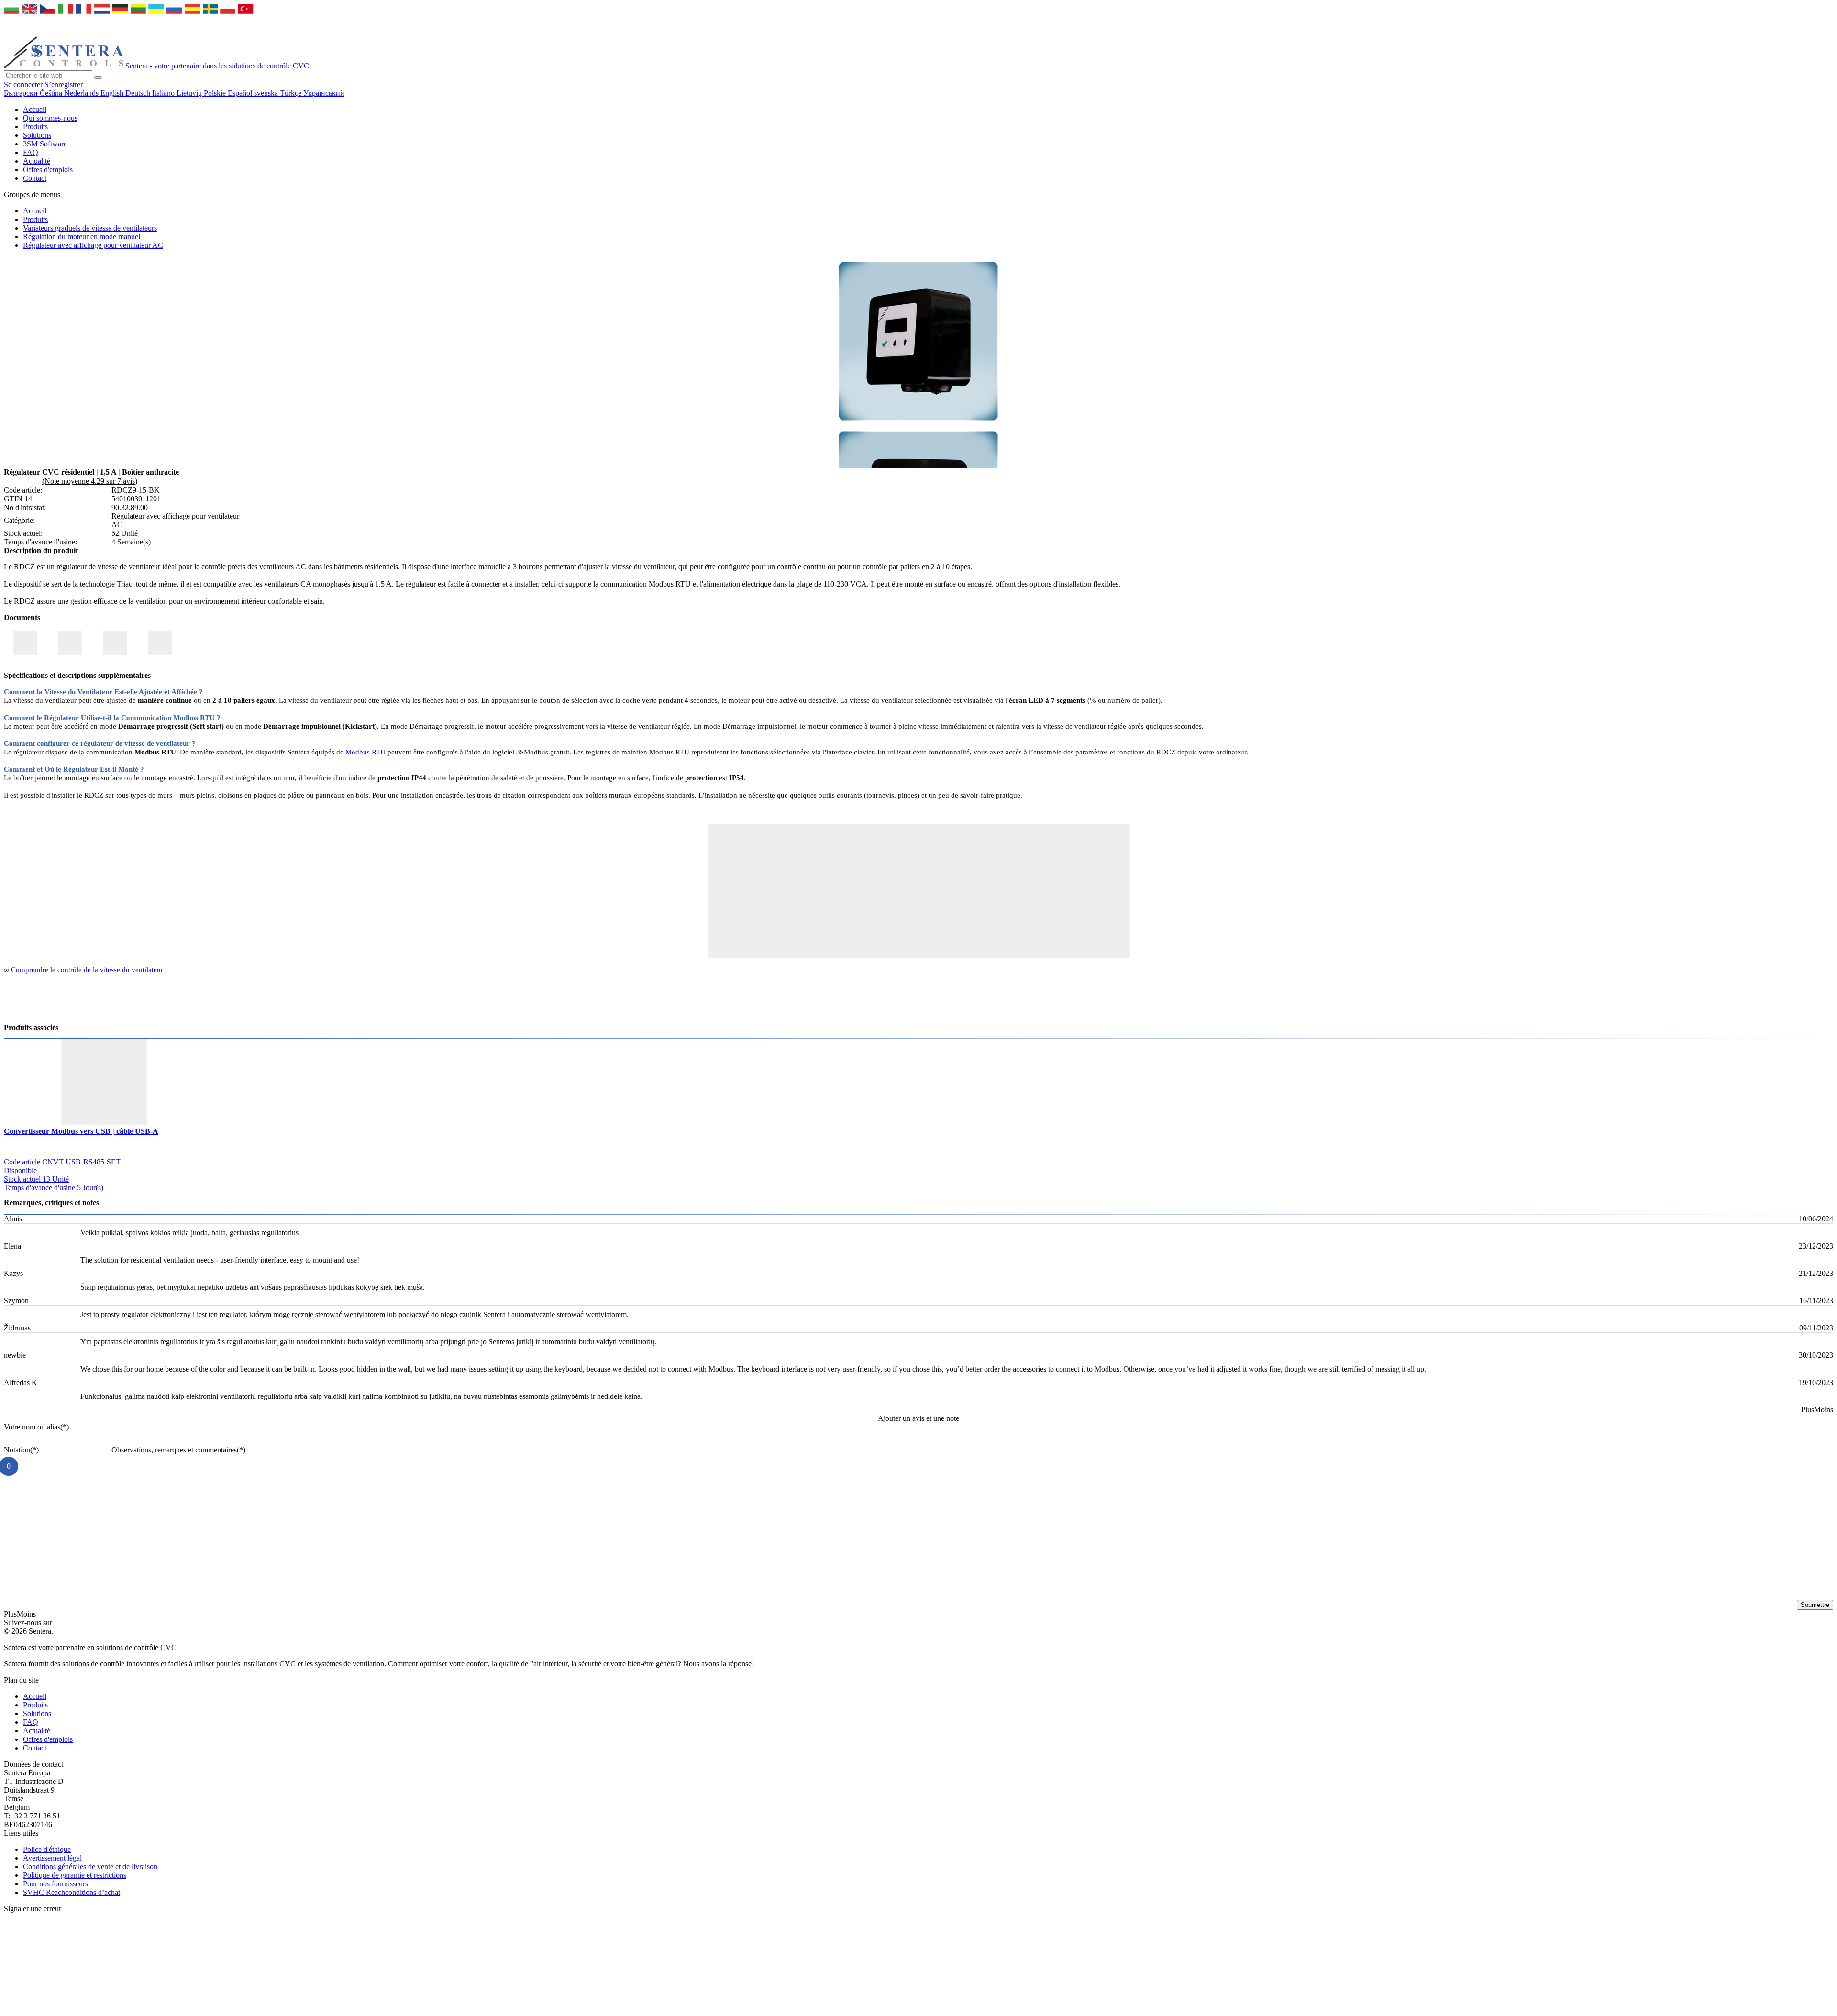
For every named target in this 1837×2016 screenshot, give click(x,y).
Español (241, 93)
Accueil (35, 109)
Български (22, 93)
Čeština (52, 93)
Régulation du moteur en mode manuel (82, 237)
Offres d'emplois (48, 170)
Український (324, 93)
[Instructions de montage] (160, 643)
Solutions (37, 135)
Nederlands (82, 93)
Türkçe (292, 93)
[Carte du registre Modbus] (115, 643)
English (113, 93)
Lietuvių (190, 93)
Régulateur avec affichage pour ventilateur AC (93, 245)
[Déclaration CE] (25, 643)
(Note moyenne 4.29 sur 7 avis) (90, 481)
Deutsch (139, 93)
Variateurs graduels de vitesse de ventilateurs (90, 228)
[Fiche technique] (70, 643)
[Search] (98, 78)
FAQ (31, 152)
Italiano (164, 93)
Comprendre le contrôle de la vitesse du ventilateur (87, 970)
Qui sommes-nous (50, 118)
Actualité (37, 161)
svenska (267, 93)
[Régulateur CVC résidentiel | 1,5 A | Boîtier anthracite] (918, 422)
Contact (35, 178)
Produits (35, 127)
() (36, 1427)
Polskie (216, 93)
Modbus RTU (365, 752)
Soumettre (1815, 1605)
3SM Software (45, 144)
